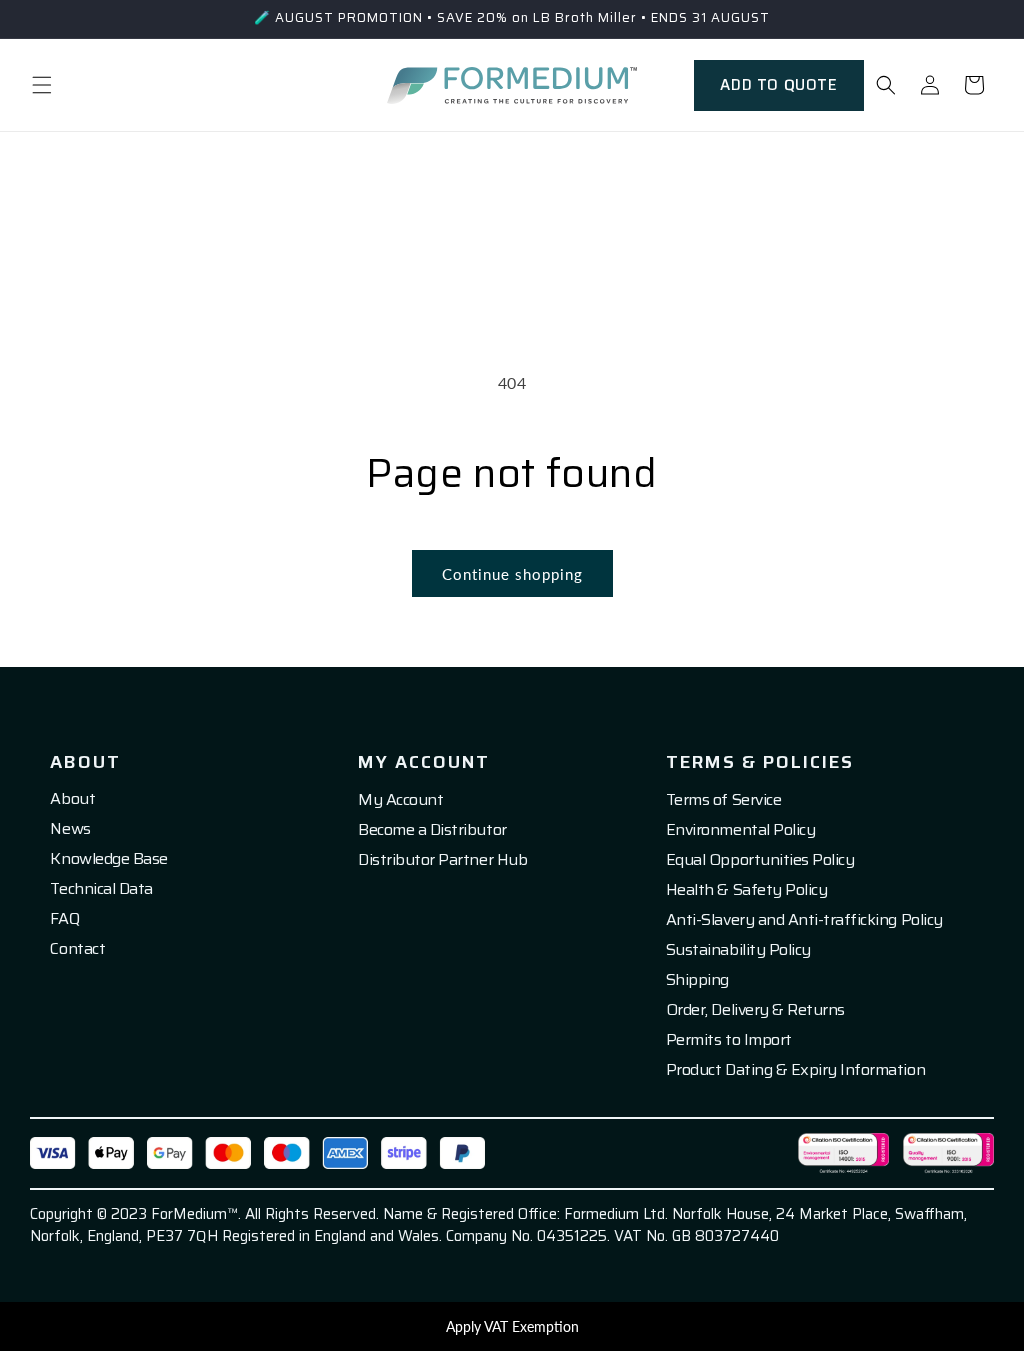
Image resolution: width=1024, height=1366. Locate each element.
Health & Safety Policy (746, 890)
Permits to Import (729, 1040)
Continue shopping (512, 574)
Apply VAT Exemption (512, 1326)
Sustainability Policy (738, 950)
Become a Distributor (432, 830)
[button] (42, 85)
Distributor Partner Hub (442, 860)
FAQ (64, 919)
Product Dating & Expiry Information (795, 1070)
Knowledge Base (108, 859)
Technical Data (101, 889)
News (70, 829)
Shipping (697, 980)
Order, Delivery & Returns (755, 1010)
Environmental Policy (740, 830)
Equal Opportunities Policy (760, 860)
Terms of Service (723, 800)
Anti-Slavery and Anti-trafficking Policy (804, 920)
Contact (77, 949)
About (72, 799)
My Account (400, 800)
